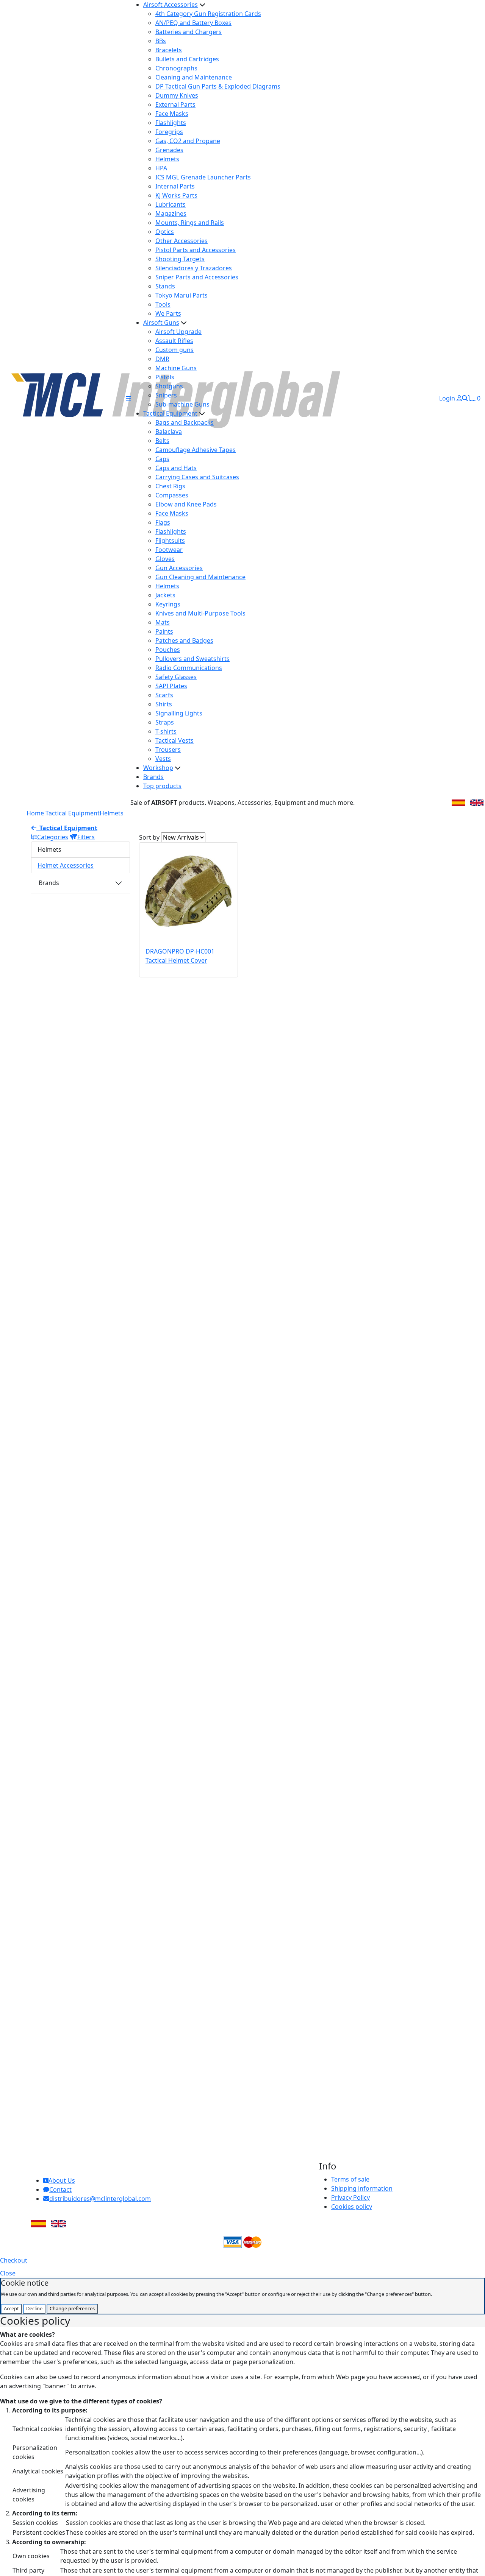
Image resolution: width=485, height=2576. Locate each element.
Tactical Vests (174, 740)
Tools (163, 304)
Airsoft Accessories (171, 5)
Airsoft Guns (161, 323)
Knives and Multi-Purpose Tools (200, 613)
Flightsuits (170, 541)
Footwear (169, 550)
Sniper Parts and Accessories (197, 277)
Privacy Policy (350, 2197)
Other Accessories (181, 241)
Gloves (165, 559)
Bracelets (169, 50)
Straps (165, 722)
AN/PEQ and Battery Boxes (193, 23)
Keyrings (168, 604)
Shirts (164, 704)
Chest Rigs (170, 486)
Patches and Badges (184, 640)
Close (8, 2273)
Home (35, 813)
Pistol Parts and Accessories (196, 250)
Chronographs (176, 68)
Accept (11, 2308)
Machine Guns (176, 368)
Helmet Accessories (66, 865)
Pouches (168, 650)
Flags (163, 522)
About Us (62, 2180)
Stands (165, 286)
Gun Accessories (179, 568)
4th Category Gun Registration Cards (208, 14)
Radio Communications (189, 668)
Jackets (165, 595)
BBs (161, 41)
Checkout (14, 2260)
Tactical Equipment (170, 413)
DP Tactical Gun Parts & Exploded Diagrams (218, 86)
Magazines (171, 213)
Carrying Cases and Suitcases (197, 477)
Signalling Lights (179, 713)
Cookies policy (352, 2207)
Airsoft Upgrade (178, 332)
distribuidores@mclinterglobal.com (100, 2199)
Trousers (168, 750)
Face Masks (172, 114)
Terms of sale (350, 2179)
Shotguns (169, 386)
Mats (163, 622)
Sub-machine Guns (182, 404)
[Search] (465, 398)
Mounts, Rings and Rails (190, 223)
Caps (162, 459)
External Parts (175, 104)
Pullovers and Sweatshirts (192, 659)
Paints (164, 631)
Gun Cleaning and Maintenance (200, 577)
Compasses (172, 495)
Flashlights (171, 123)
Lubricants (171, 204)
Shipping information (362, 2188)
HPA (161, 168)
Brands (153, 777)
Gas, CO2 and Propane (188, 141)
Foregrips (169, 132)
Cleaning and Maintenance (194, 77)
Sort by (149, 837)
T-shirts (166, 731)
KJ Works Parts (176, 195)
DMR (162, 359)
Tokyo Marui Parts (181, 295)
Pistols (165, 377)
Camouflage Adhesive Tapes (196, 450)
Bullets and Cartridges (187, 59)
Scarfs (164, 695)
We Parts (168, 313)
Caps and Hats (176, 468)
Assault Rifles (174, 341)
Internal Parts (175, 186)
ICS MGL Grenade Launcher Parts (203, 177)
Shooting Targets (180, 259)
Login (448, 398)
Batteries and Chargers (189, 32)
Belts (162, 441)
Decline (34, 2308)
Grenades (169, 150)
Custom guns (174, 350)
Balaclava (169, 432)
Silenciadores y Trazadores (194, 268)
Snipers (166, 395)
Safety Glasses (176, 677)
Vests (163, 759)
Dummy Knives (177, 95)
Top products (162, 786)
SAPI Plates (171, 686)
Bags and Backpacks (185, 422)
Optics (165, 232)
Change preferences (72, 2308)
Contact (60, 2190)
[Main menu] (128, 398)
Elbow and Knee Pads (186, 504)
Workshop (158, 768)
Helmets (167, 159)
